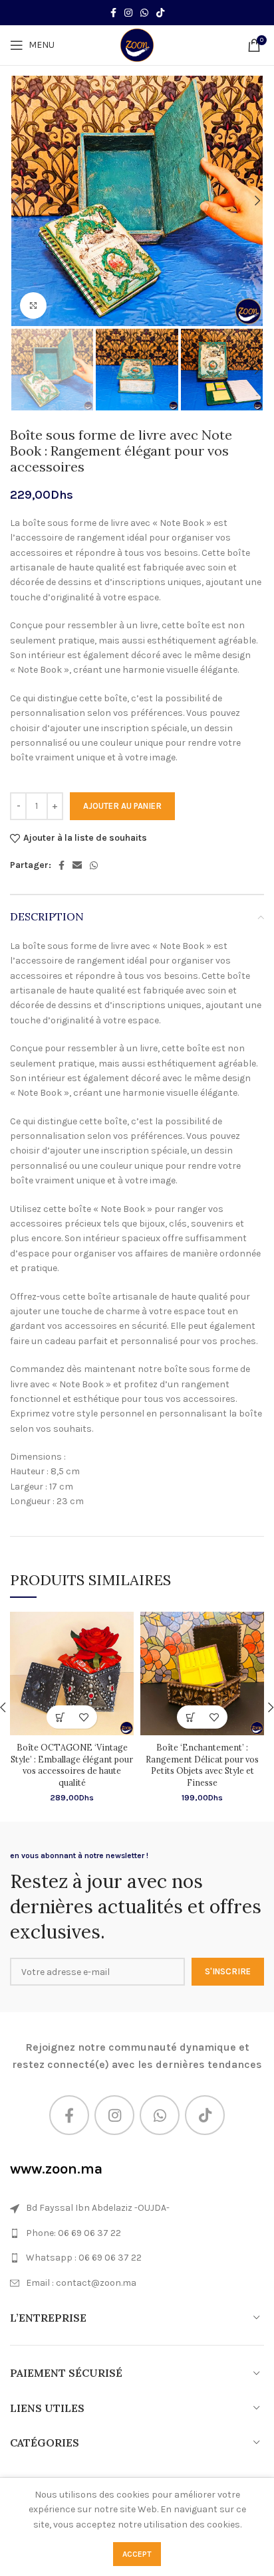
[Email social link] (77, 865)
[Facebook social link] (113, 13)
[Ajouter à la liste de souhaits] (83, 1717)
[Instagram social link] (128, 13)
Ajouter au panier (122, 806)
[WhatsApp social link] (144, 13)
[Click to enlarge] (33, 305)
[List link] (137, 2233)
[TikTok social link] (160, 13)
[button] (60, 1717)
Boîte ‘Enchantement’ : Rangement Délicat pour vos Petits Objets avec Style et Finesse (202, 1765)
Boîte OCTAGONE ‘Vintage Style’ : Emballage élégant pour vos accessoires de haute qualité (72, 1765)
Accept (137, 2554)
